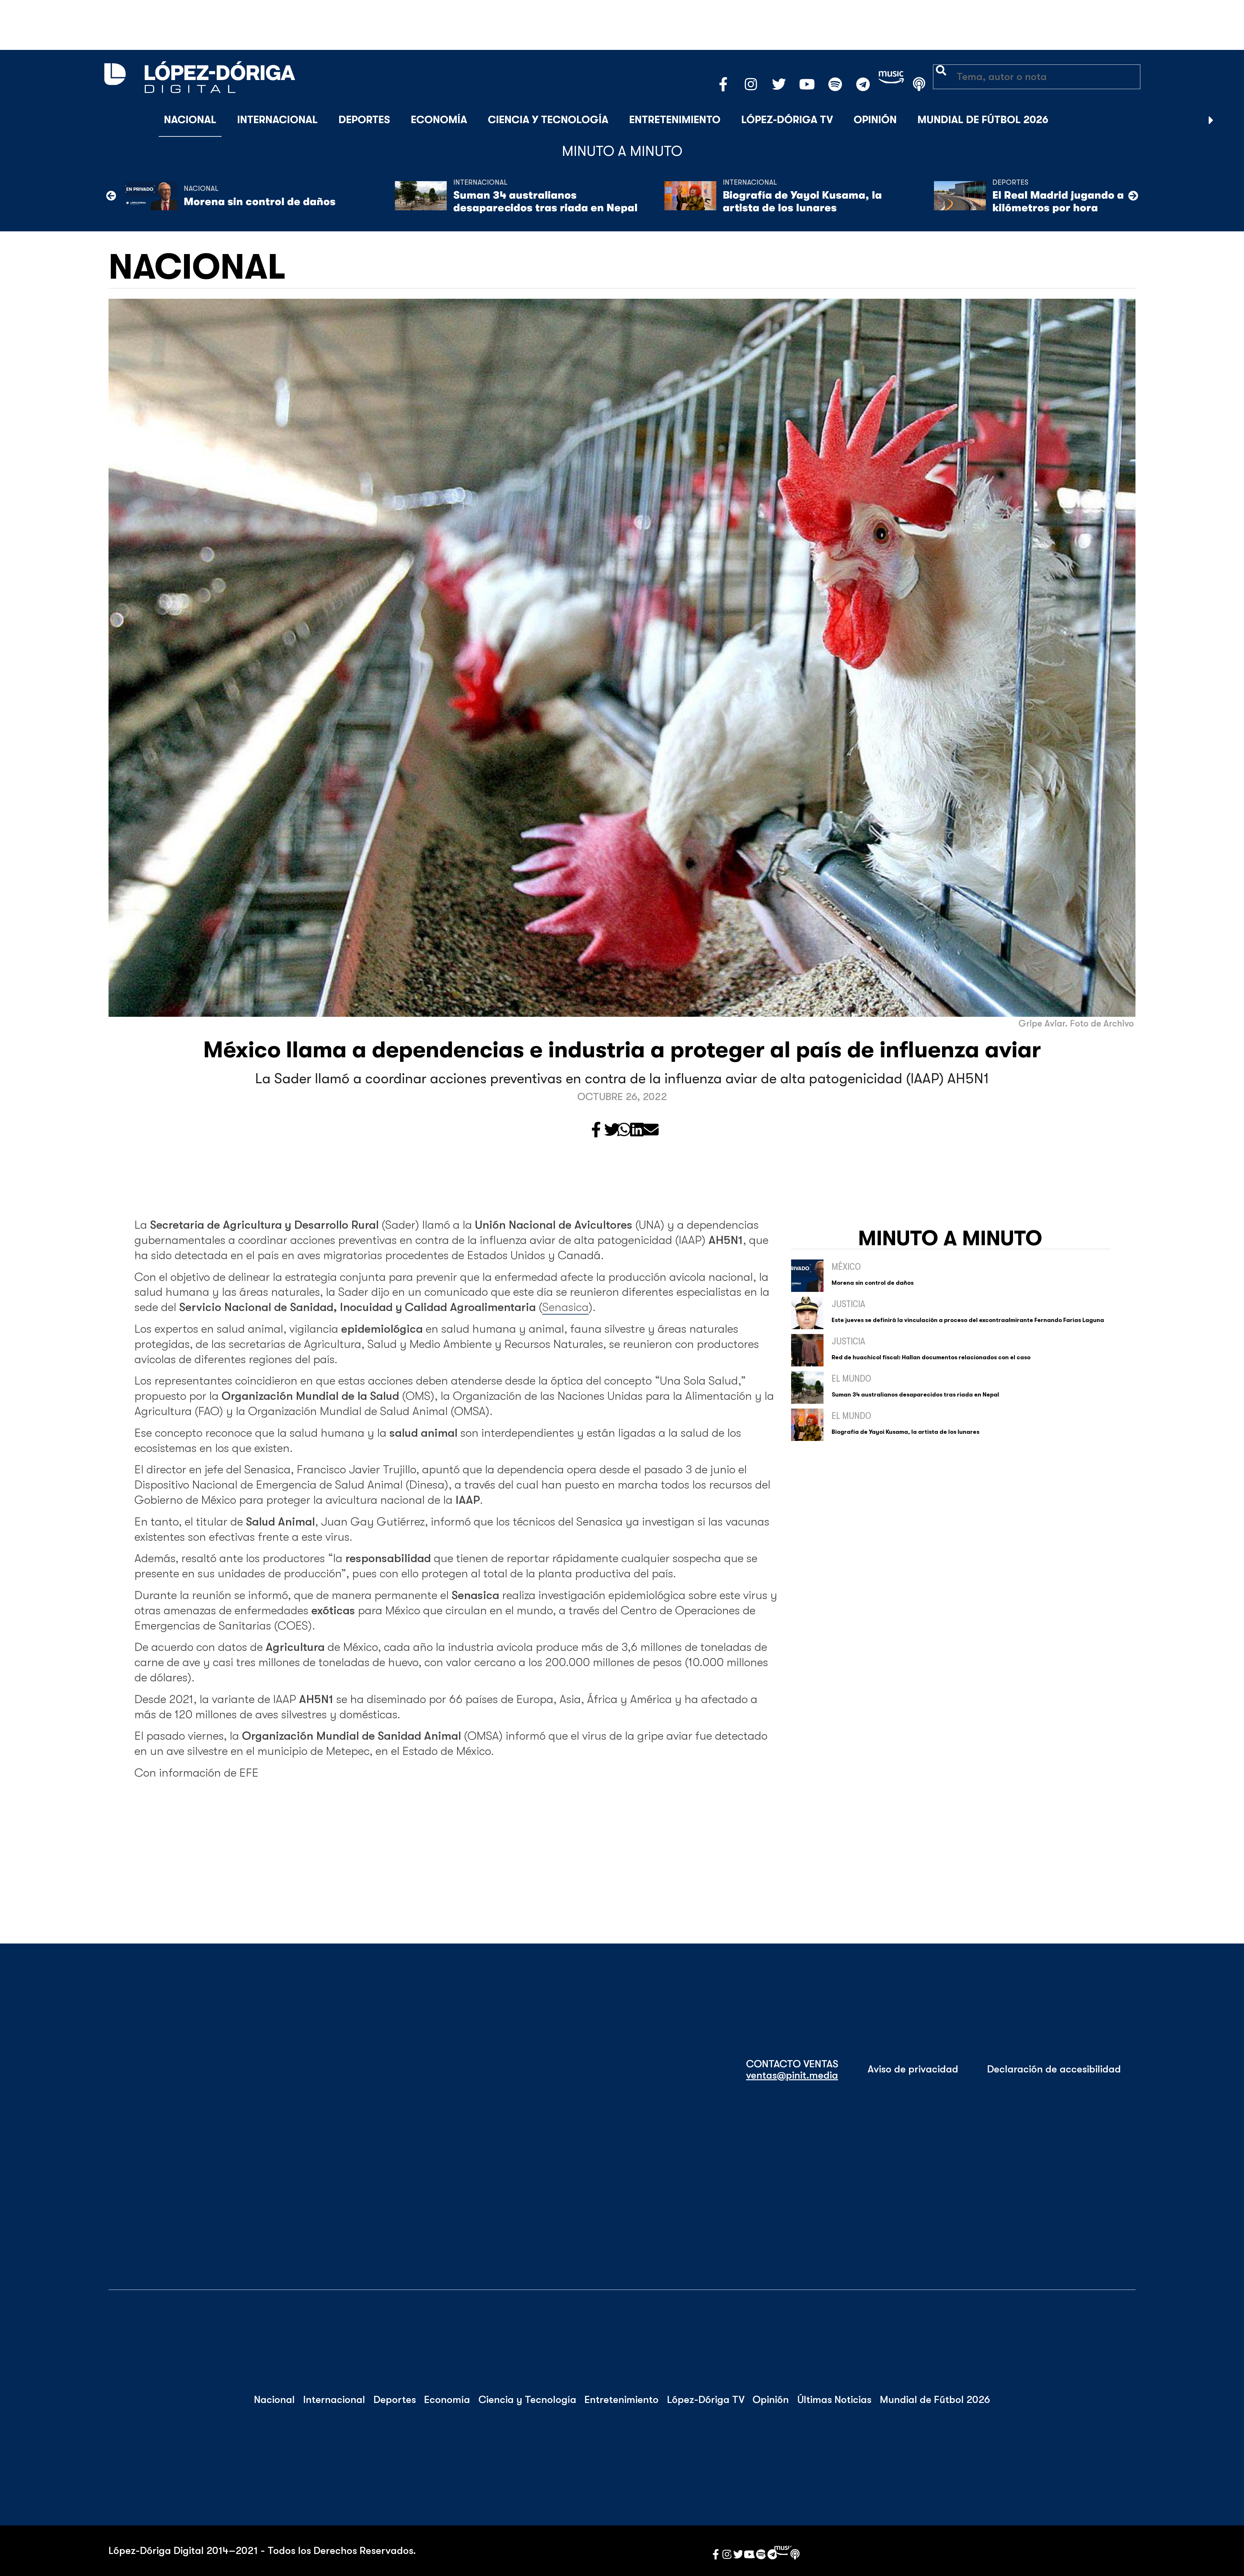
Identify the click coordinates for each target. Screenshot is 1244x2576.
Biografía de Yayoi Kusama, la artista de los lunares (802, 201)
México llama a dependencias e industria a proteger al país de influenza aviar (622, 1050)
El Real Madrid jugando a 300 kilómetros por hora (1070, 201)
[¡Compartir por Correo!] (651, 1130)
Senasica (565, 1307)
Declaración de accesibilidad (1054, 2069)
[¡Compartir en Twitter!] (612, 1130)
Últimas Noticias (834, 2400)
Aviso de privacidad (913, 2069)
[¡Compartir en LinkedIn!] (637, 1130)
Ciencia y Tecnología (548, 120)
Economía (439, 120)
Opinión (875, 120)
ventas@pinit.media (792, 2075)
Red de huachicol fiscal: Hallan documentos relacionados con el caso (931, 1357)
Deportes (364, 120)
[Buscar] (1227, 120)
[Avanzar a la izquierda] (111, 196)
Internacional (277, 120)
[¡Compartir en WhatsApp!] (624, 1130)
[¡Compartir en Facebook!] (596, 1130)
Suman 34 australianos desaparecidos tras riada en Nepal (545, 201)
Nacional (190, 120)
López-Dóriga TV (787, 120)
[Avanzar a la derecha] (1211, 120)
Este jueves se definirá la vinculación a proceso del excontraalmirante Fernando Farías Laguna (968, 1320)
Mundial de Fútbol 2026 (983, 120)
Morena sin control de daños (260, 202)
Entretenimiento (675, 120)
